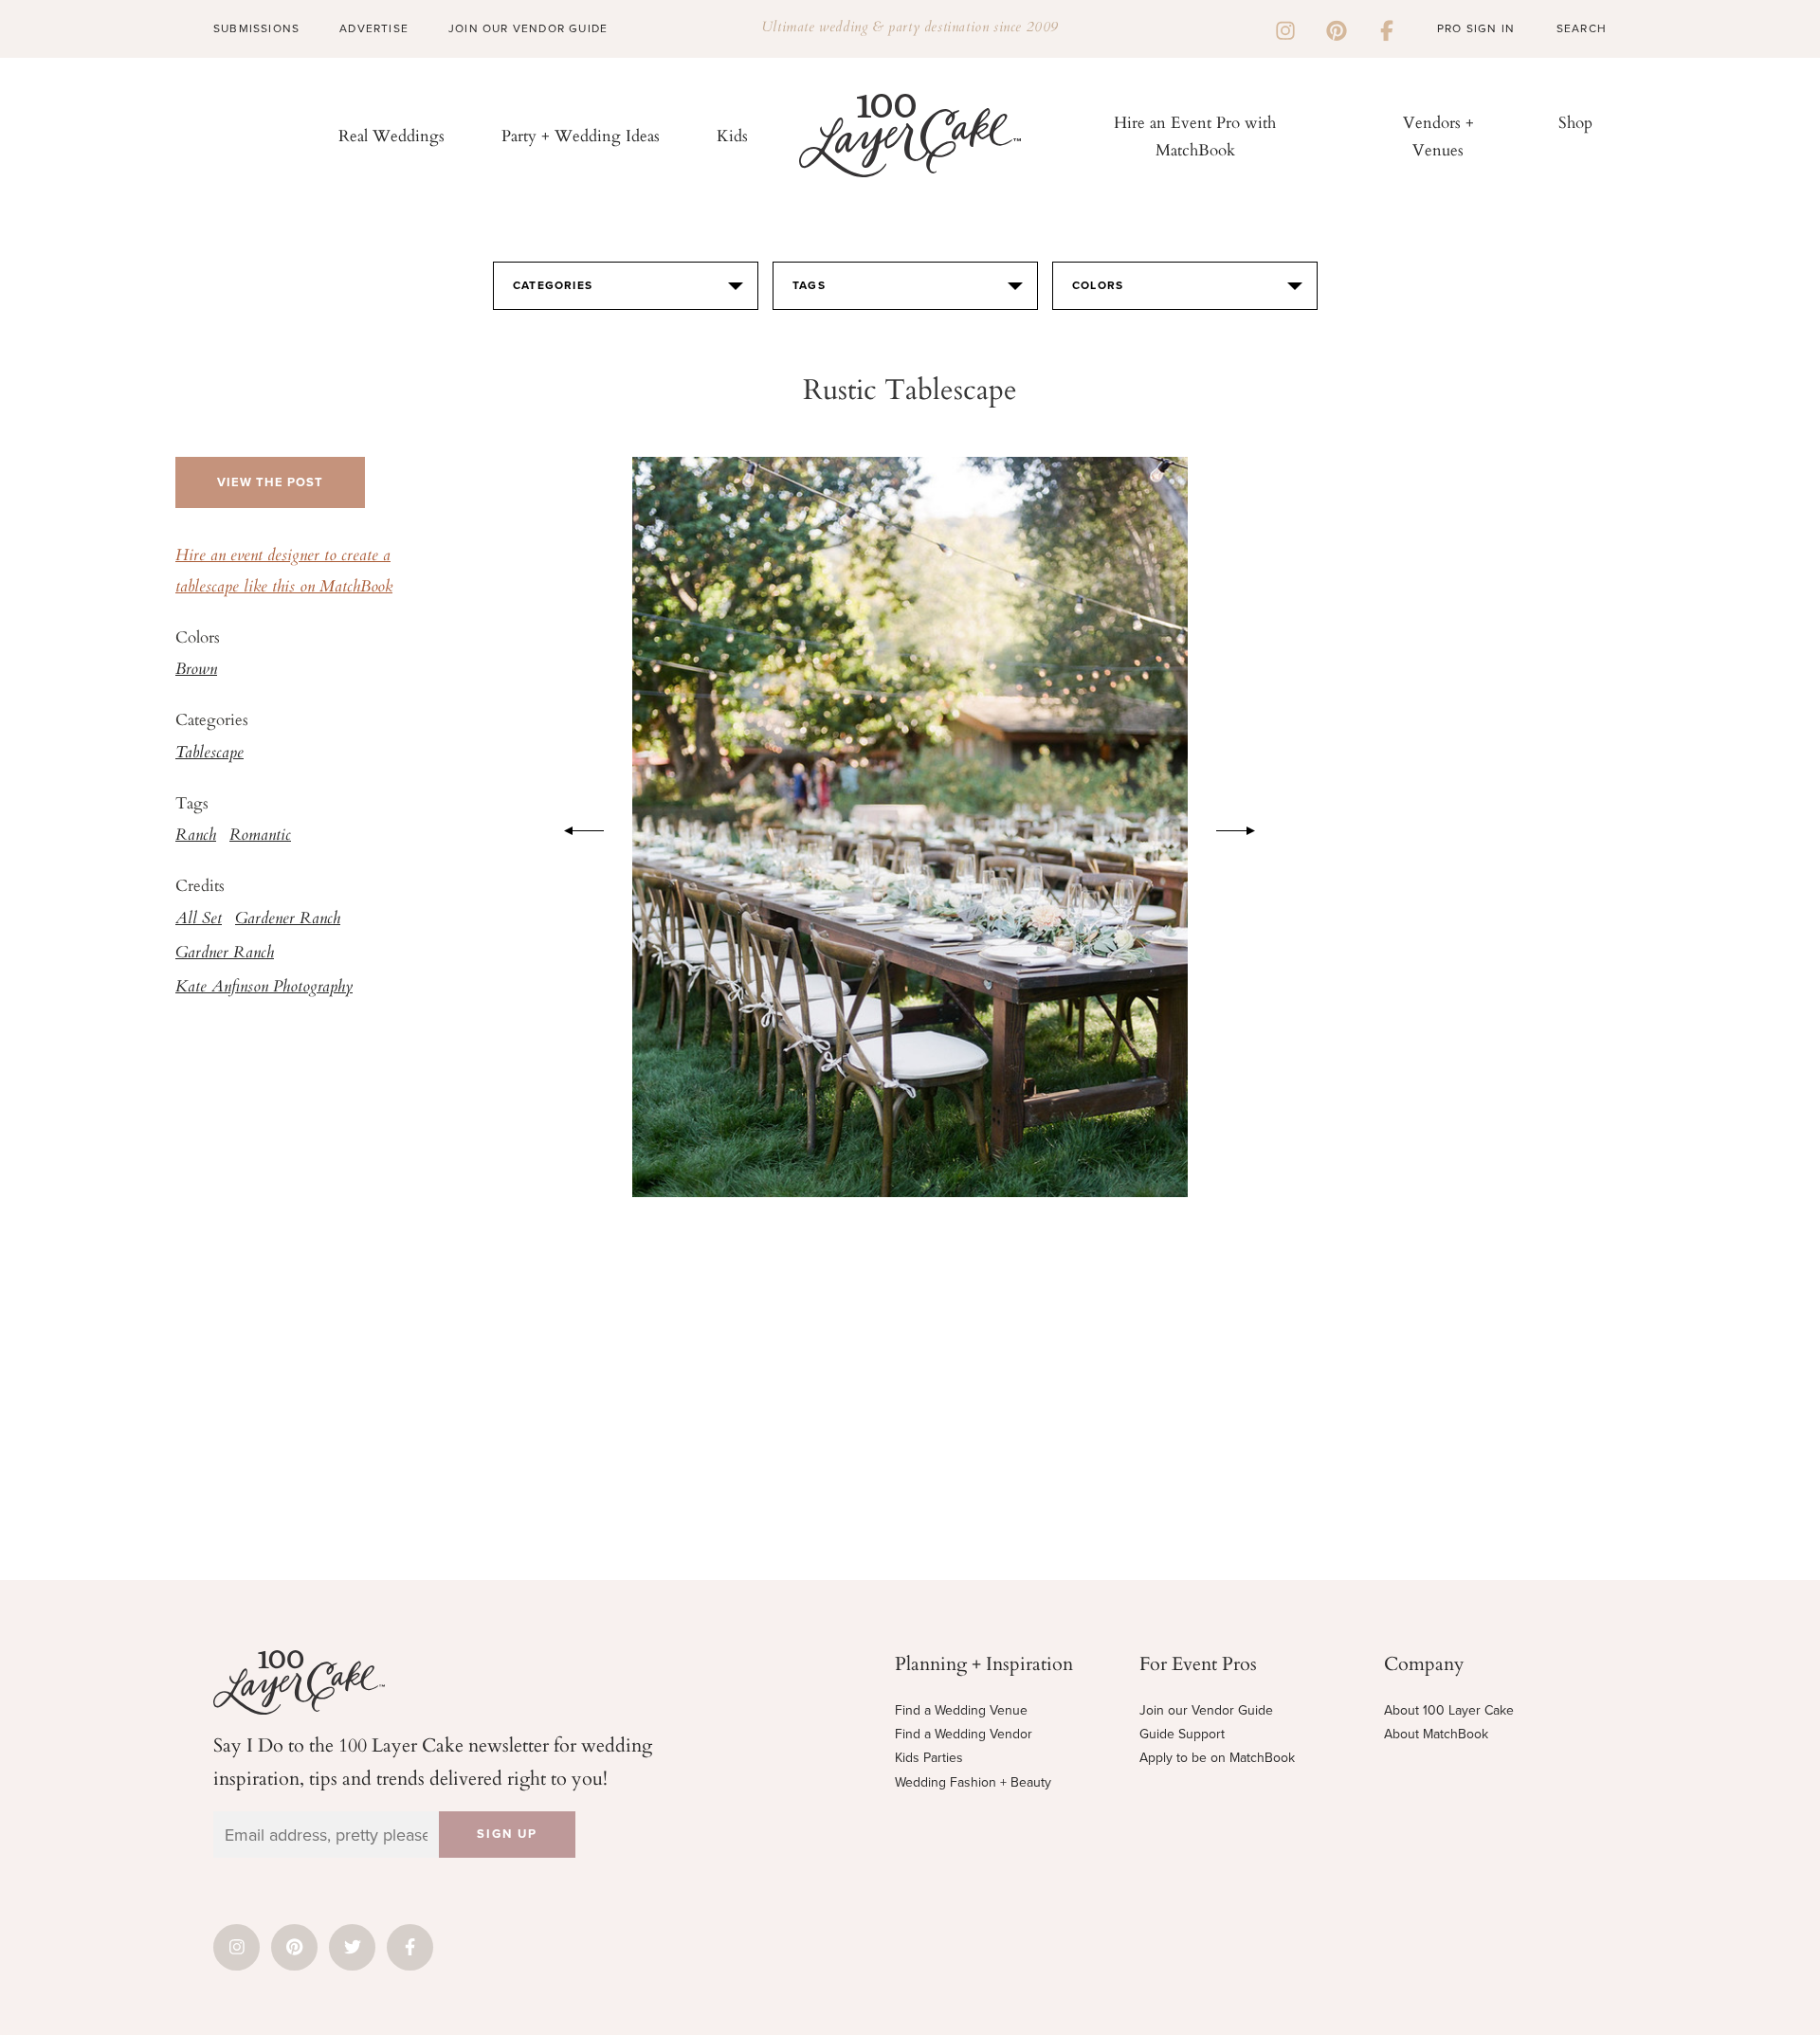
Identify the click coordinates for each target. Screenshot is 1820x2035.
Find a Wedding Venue (961, 1710)
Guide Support (1182, 1734)
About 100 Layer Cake (1449, 1710)
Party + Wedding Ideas (581, 135)
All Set (199, 919)
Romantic (260, 836)
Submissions (256, 28)
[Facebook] (1387, 28)
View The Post (270, 482)
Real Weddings (391, 135)
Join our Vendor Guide (1206, 1710)
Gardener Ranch (288, 919)
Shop (1575, 122)
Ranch (196, 836)
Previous (574, 827)
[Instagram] (1285, 28)
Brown (196, 670)
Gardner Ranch (225, 954)
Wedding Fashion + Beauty (973, 1782)
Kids (732, 135)
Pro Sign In (1476, 28)
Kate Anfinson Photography (264, 988)
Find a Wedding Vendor (964, 1734)
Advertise (374, 28)
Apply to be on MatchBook (1217, 1758)
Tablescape (209, 754)
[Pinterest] (1337, 28)
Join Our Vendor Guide (528, 28)
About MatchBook (1436, 1734)
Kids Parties (929, 1758)
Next (1246, 827)
